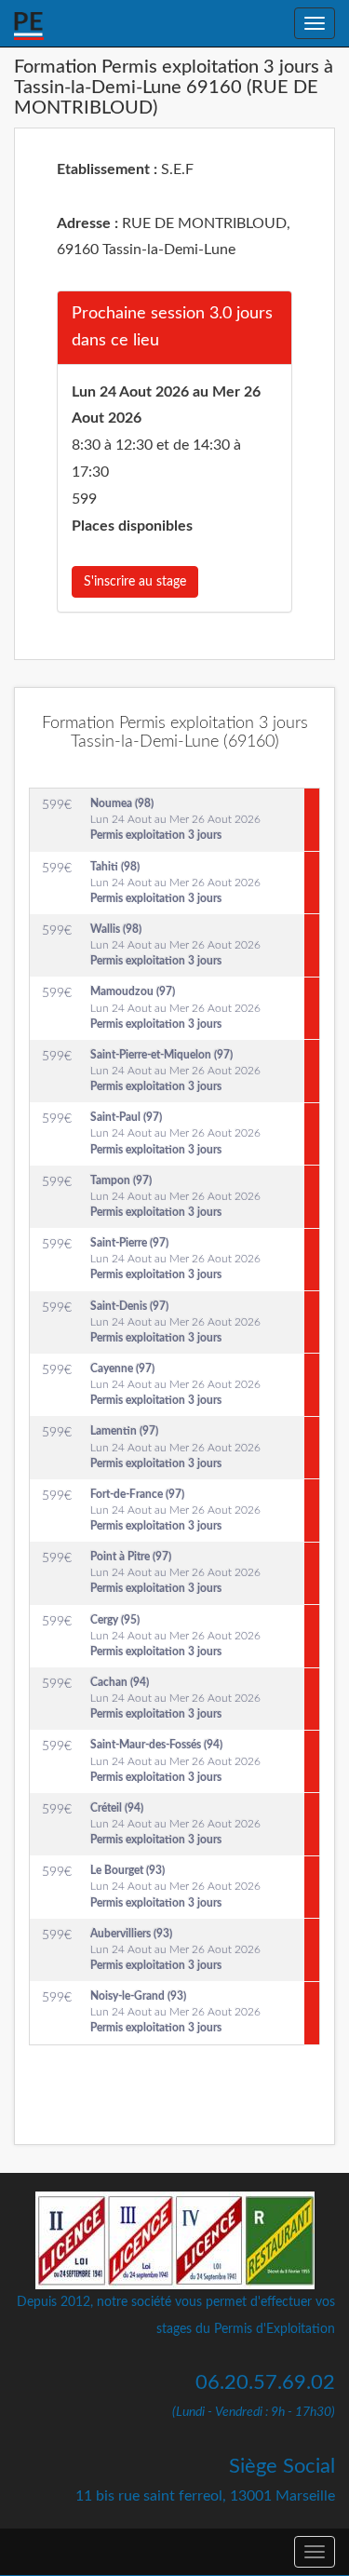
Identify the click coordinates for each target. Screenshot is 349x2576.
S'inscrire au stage (135, 582)
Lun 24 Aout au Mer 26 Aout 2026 (175, 819)
